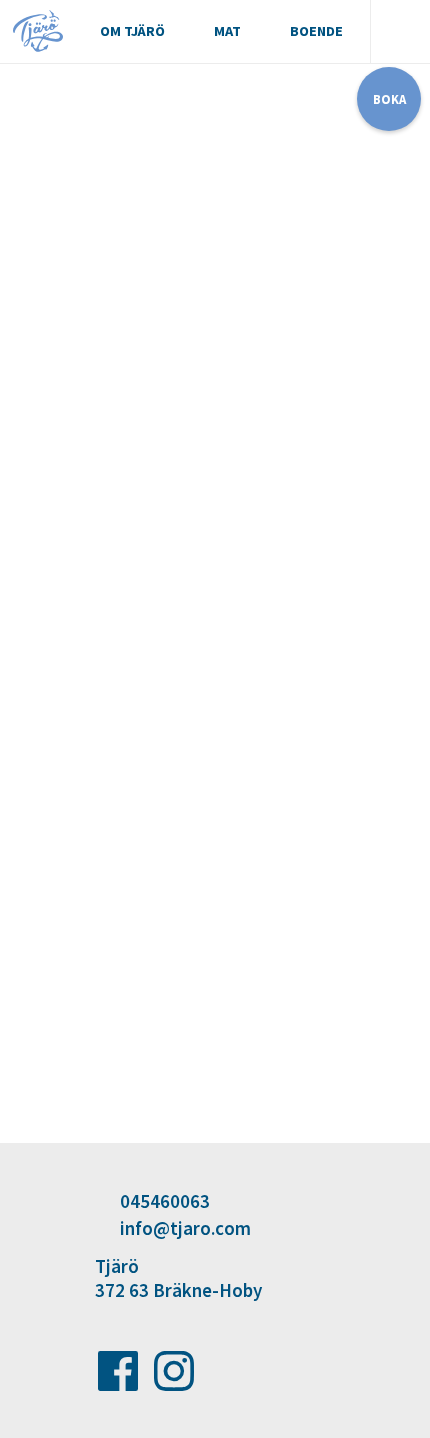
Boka (389, 99)
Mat (227, 31)
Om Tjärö (132, 31)
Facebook (118, 1371)
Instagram (174, 1371)
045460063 (165, 1201)
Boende (316, 31)
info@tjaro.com (185, 1228)
